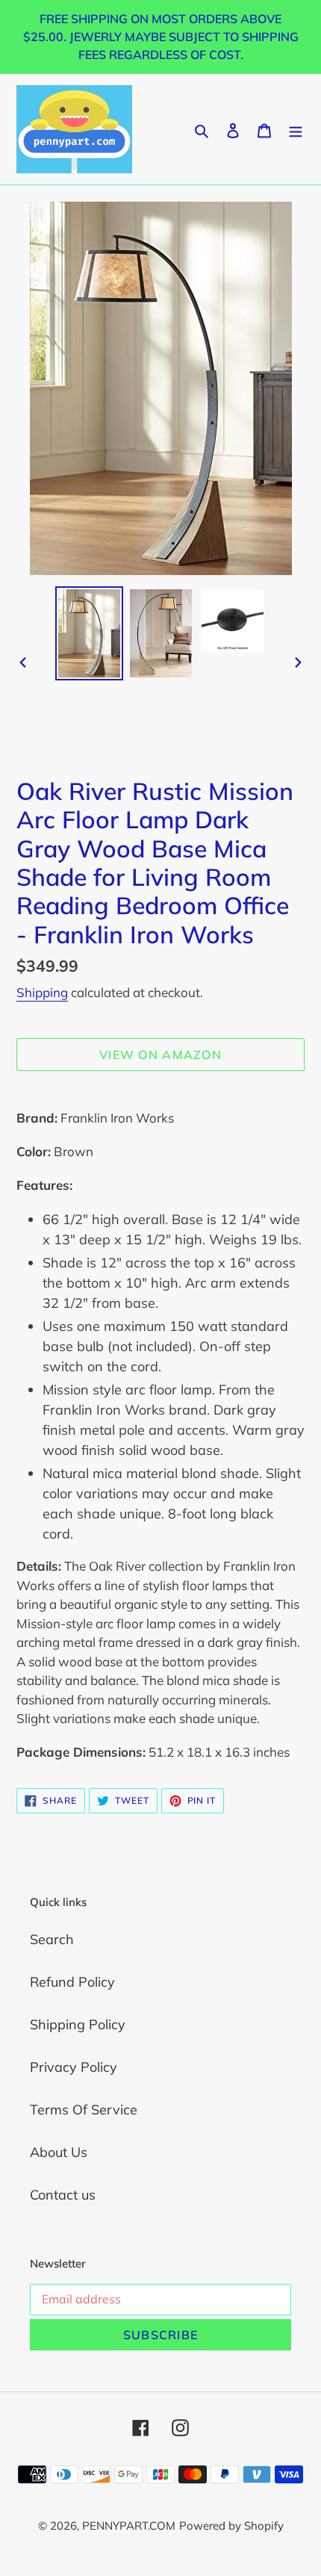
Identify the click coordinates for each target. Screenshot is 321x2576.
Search (52, 1939)
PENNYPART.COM (129, 2526)
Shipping (42, 992)
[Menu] (296, 129)
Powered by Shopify (231, 2526)
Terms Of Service (84, 2110)
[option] (90, 634)
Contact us (63, 2195)
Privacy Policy (74, 2067)
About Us (59, 2152)
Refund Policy (72, 1982)
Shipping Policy (78, 2024)
